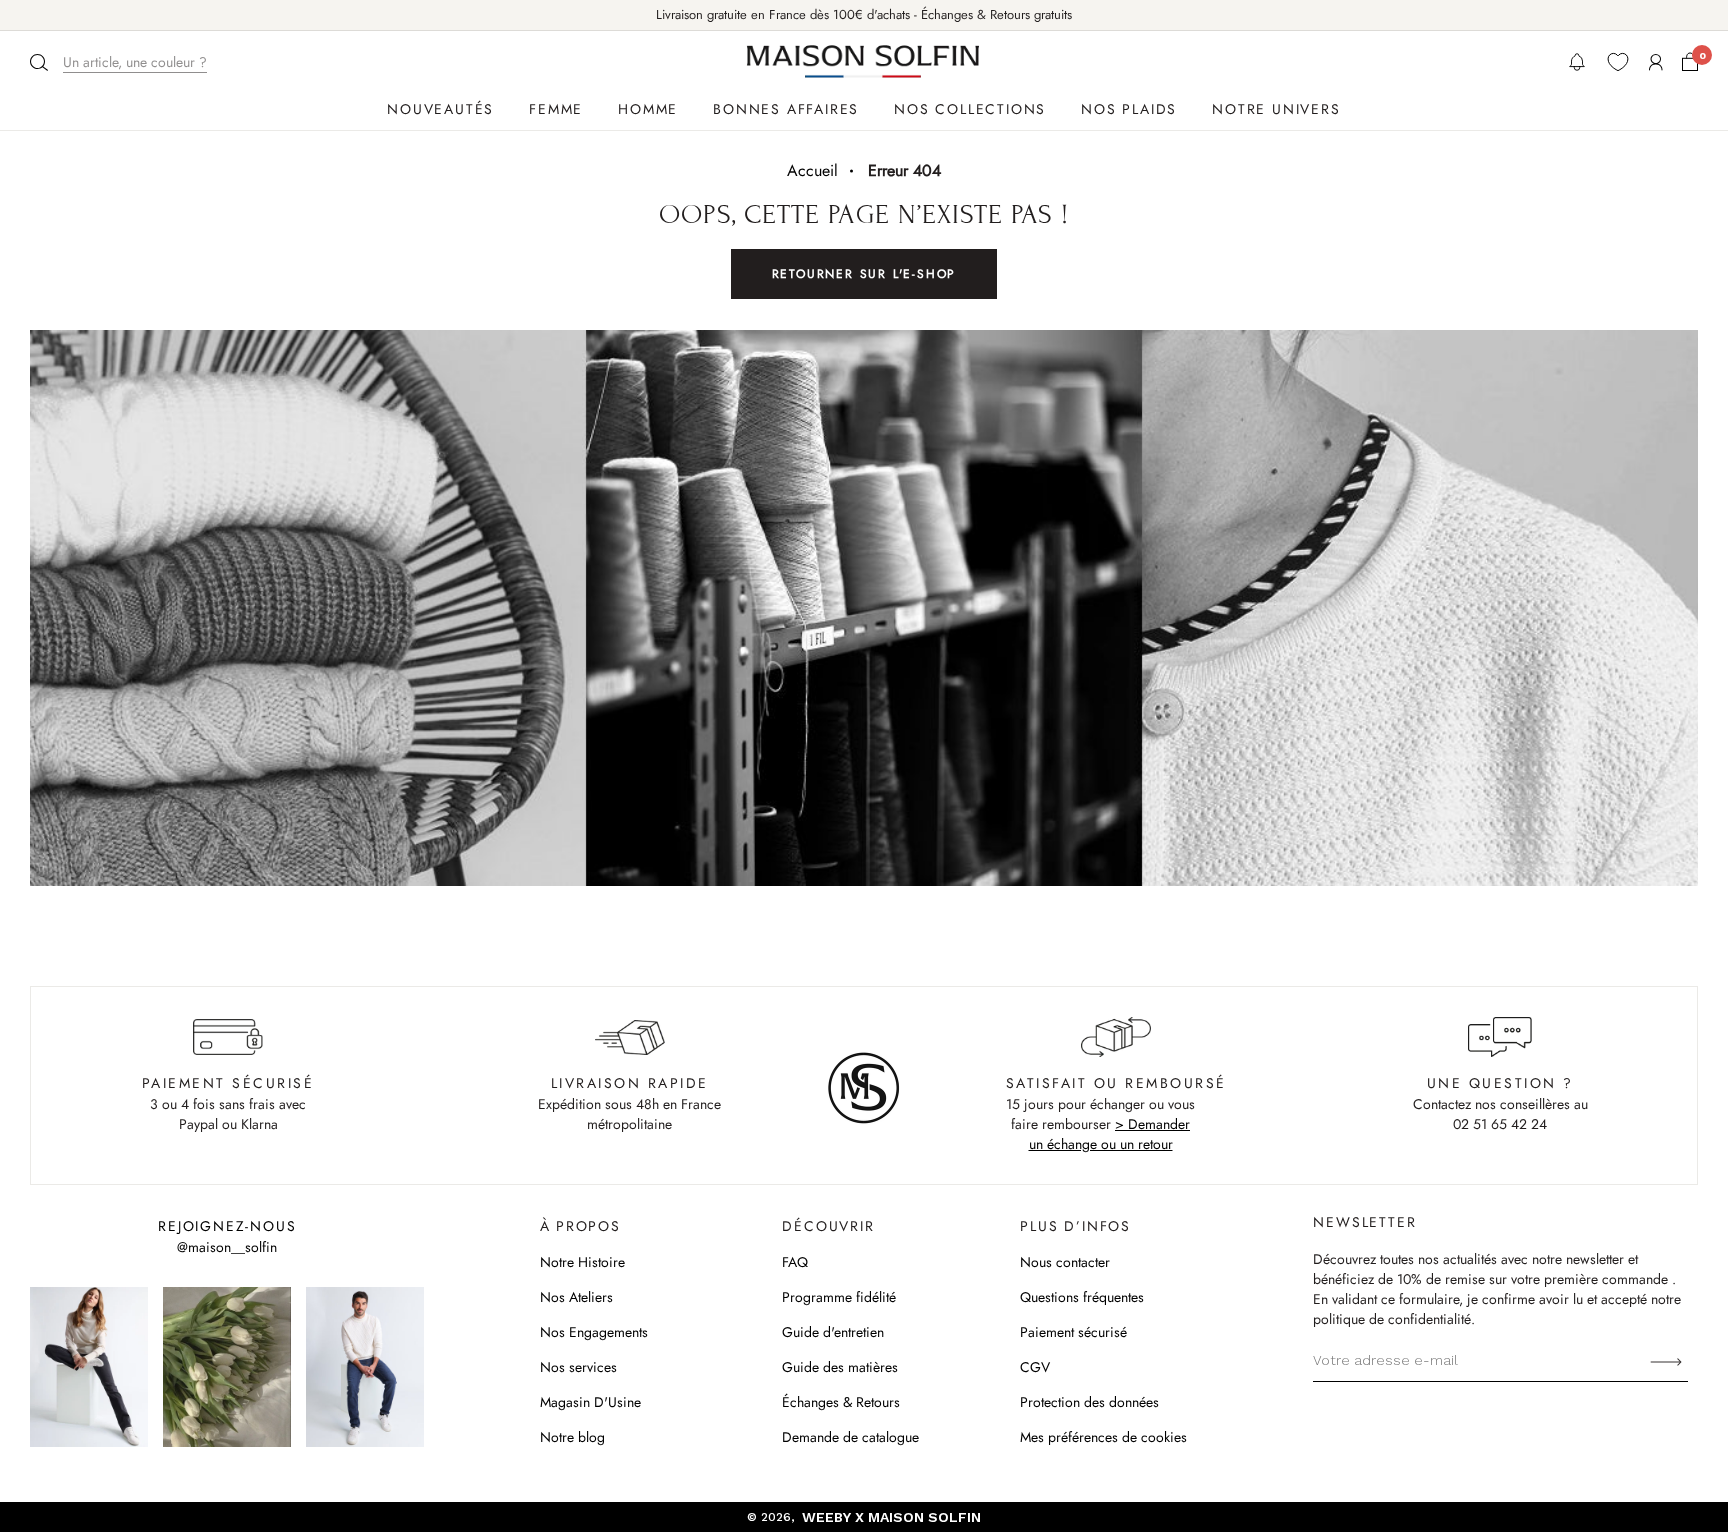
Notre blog (572, 1437)
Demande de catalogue (850, 1437)
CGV (1035, 1367)
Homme (648, 109)
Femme (556, 109)
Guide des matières (840, 1367)
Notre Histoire (582, 1262)
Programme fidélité (839, 1297)
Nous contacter (1065, 1262)
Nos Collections (970, 109)
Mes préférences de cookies (1103, 1437)
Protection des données (1089, 1402)
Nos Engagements (594, 1332)
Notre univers (1276, 109)
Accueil (812, 170)
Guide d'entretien (833, 1332)
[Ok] (1666, 1360)
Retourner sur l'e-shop (864, 274)
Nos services (578, 1367)
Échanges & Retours (841, 1402)
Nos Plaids (1129, 109)
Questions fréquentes (1082, 1297)
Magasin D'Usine (590, 1402)
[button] (121, 62)
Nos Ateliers (576, 1297)
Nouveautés (440, 109)
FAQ (795, 1262)
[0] (1690, 62)
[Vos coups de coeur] (1618, 62)
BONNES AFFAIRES (786, 109)
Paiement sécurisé (1073, 1332)
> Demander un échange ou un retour (1110, 1134)
